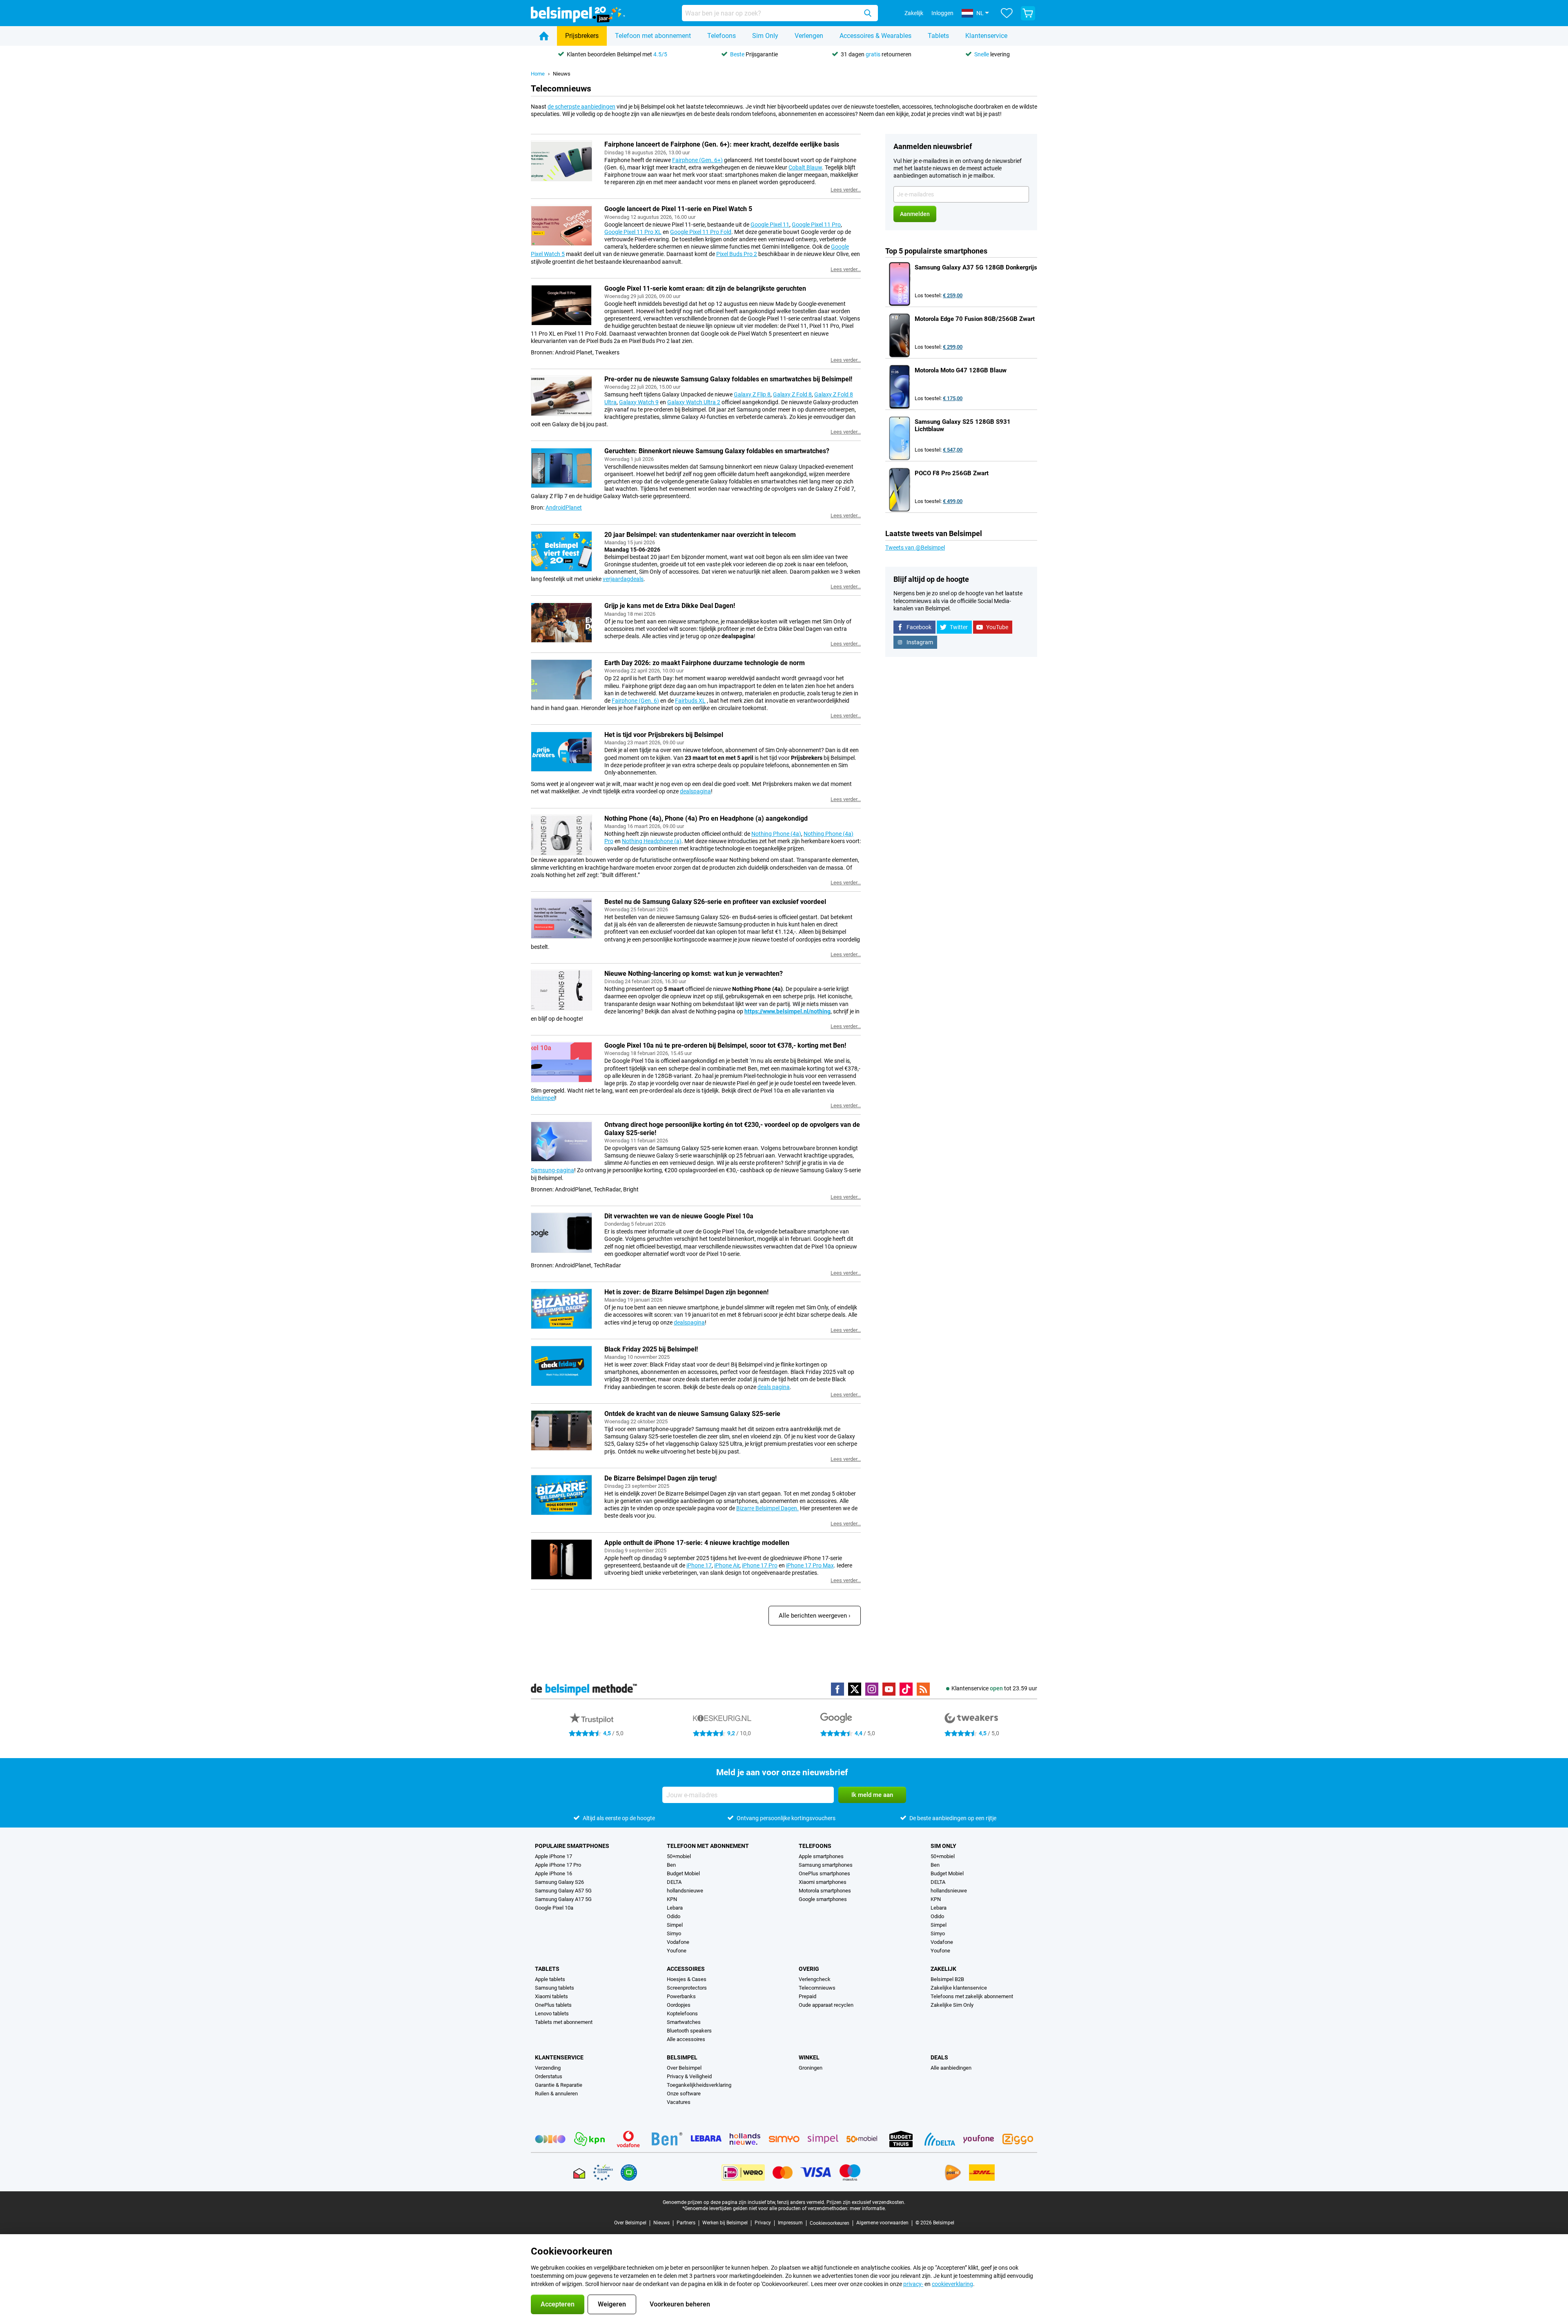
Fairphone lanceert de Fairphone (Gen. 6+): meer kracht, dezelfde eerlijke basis (722, 144)
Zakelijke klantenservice (959, 1988)
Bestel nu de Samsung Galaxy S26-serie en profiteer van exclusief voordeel (715, 902)
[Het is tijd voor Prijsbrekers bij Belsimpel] (561, 751)
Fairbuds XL (690, 701)
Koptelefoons (682, 2013)
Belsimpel (543, 1098)
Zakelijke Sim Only (952, 2005)
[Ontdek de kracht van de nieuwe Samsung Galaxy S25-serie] (561, 1430)
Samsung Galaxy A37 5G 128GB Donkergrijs (976, 267)
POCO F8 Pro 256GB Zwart (952, 473)
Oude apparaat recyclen (826, 2005)
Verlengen (809, 36)
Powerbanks (681, 1996)
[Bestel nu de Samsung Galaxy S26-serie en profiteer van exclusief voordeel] (561, 918)
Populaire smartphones (572, 1846)
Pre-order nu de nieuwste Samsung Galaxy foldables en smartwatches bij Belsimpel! (728, 379)
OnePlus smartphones (824, 1873)
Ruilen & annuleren (556, 2094)
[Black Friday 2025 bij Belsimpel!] (561, 1366)
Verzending (548, 2068)
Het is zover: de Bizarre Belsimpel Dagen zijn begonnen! (686, 1292)
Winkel (809, 2057)
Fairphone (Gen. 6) (635, 701)
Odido (674, 1916)
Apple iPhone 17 (553, 1856)
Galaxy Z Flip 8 (752, 394)
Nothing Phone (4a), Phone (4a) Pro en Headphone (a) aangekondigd (706, 818)
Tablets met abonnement (564, 2022)
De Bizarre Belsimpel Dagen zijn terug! (660, 1478)
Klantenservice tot (994, 1688)
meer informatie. (868, 2208)
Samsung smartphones (826, 1865)
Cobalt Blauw (805, 167)
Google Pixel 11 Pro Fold (701, 232)
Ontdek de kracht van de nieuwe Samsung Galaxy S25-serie (692, 1414)
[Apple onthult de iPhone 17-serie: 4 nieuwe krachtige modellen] (561, 1559)
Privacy (763, 2223)
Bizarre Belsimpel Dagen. (767, 1508)
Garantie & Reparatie (559, 2085)
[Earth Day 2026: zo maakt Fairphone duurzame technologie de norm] (561, 679)
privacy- (913, 2284)
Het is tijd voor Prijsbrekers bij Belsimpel (664, 735)
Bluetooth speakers (689, 2031)
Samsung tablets (555, 1988)
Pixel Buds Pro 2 (737, 254)
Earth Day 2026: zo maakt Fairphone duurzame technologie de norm (705, 663)
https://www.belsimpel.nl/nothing (787, 1011)
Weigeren (612, 2304)
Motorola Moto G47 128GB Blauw (961, 370)
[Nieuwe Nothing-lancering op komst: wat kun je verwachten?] (561, 990)
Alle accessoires (686, 2039)
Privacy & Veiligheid (689, 2076)
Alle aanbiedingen (951, 2068)
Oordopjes (679, 2005)
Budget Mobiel (683, 1873)
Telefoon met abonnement (653, 36)
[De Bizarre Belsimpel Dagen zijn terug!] (561, 1495)
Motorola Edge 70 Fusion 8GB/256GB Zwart (975, 319)
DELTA (674, 1882)
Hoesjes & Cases (687, 1979)
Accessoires (686, 1969)
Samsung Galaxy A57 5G (563, 1891)
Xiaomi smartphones (823, 1882)
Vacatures (679, 2102)
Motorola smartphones (825, 1891)
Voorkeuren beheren (680, 2304)
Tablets (938, 36)
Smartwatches (684, 2022)
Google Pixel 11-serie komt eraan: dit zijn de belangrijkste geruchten (705, 288)
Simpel (675, 1925)
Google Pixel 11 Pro (816, 225)
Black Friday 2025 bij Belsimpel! (651, 1349)
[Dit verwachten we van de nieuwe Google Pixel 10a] (561, 1233)
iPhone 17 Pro (760, 1565)
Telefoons (722, 36)
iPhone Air (727, 1565)
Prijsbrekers (582, 36)
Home (538, 74)
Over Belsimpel (684, 2068)
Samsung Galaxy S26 (559, 1882)
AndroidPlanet (564, 508)
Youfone (677, 1951)
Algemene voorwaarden (882, 2223)
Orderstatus (549, 2076)
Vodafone (678, 1942)
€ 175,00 (953, 398)
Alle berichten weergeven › (815, 1616)
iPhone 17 (699, 1565)
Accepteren (558, 2304)
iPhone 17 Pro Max (810, 1565)
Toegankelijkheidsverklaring (699, 2085)
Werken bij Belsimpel (725, 2223)
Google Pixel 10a (554, 1908)
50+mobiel (679, 1856)
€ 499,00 (953, 501)
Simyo (674, 1933)
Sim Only (765, 36)
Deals (939, 2057)
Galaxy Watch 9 (639, 402)
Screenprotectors (687, 1988)
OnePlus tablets (553, 2005)
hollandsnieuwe (685, 1891)
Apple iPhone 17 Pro (558, 1865)
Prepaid (807, 1996)
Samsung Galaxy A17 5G (563, 1899)
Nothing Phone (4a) (776, 834)
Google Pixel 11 (770, 225)
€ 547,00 (953, 450)
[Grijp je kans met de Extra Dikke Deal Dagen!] (561, 622)
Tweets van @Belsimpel (915, 548)
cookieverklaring (952, 2284)
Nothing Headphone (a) (652, 841)
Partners (686, 2223)
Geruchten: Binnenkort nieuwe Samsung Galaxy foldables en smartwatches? (717, 451)
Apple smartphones (821, 1856)
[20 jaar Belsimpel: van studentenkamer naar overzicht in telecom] (561, 551)
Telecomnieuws (817, 1988)
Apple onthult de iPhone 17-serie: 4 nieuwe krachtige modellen (697, 1543)
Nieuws (562, 74)
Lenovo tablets (552, 2013)
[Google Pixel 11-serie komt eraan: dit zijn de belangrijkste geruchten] (561, 305)
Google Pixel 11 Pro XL (633, 232)
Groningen (811, 2068)
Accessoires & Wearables (875, 36)
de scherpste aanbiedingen (581, 107)
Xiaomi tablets (551, 1996)
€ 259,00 (953, 295)
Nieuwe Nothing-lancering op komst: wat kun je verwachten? (694, 974)
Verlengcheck (815, 1979)
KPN (672, 1899)
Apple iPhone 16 (553, 1873)
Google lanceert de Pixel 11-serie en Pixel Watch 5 (678, 209)
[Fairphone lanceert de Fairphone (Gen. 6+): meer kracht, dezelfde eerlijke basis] (561, 161)
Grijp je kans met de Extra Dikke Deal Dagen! (670, 606)
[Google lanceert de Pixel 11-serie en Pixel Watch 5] (561, 225)
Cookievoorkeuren (830, 2223)
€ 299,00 (953, 347)
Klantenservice (986, 36)
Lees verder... (846, 190)
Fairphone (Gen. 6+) (697, 160)
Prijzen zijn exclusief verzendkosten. (866, 2202)
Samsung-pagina (552, 1170)
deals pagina (774, 1387)
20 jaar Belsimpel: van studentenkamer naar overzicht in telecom (700, 535)
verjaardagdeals (623, 579)
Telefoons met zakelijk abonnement (972, 1996)
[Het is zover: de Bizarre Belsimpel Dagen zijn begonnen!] (561, 1309)
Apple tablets (550, 1979)
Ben (671, 1865)
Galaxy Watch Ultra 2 (694, 402)
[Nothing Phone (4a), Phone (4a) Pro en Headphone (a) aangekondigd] (561, 835)
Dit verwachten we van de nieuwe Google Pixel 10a (679, 1216)
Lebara (675, 1908)
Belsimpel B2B (947, 1979)
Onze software (684, 2094)
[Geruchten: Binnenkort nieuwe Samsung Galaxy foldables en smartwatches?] (561, 467)
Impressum (790, 2223)
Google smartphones (823, 1899)
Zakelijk (943, 1969)
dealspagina (695, 791)
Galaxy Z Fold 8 (792, 394)
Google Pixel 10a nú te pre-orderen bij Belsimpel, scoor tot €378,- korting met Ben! (725, 1045)
